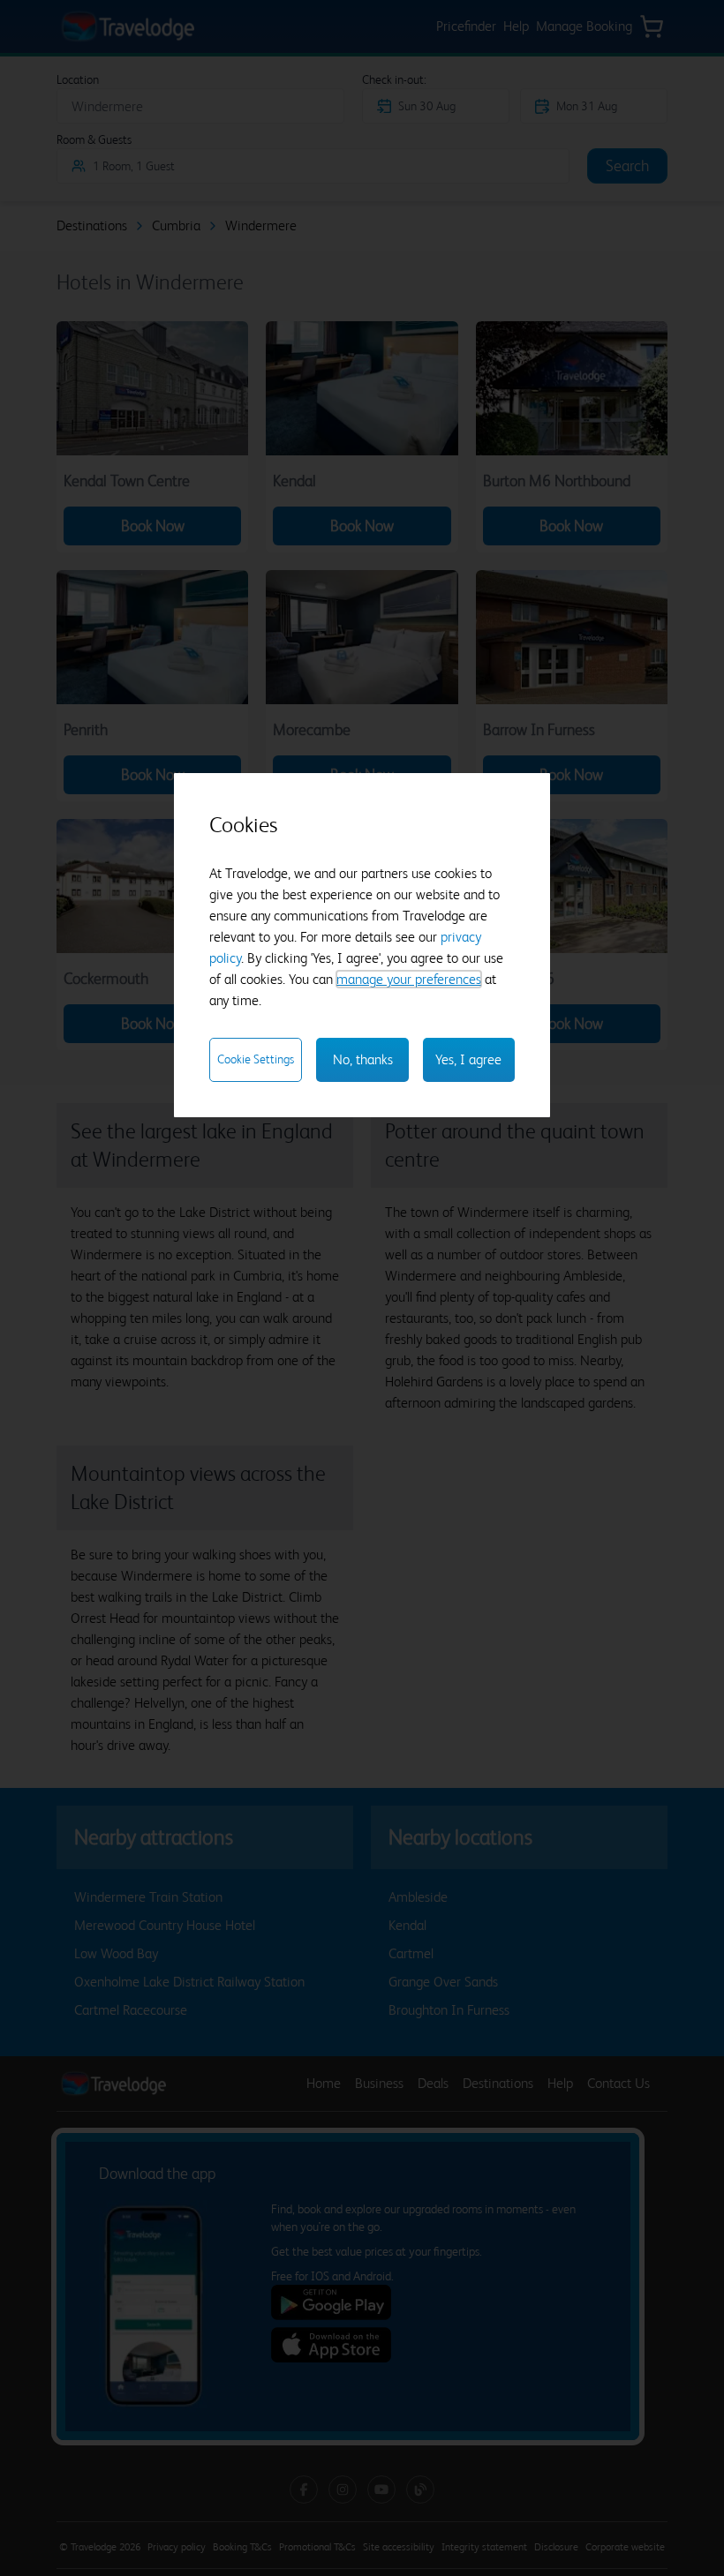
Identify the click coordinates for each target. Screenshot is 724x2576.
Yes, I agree (468, 1059)
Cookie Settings (256, 1059)
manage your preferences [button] (409, 979)
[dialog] (362, 946)
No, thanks (363, 1059)
